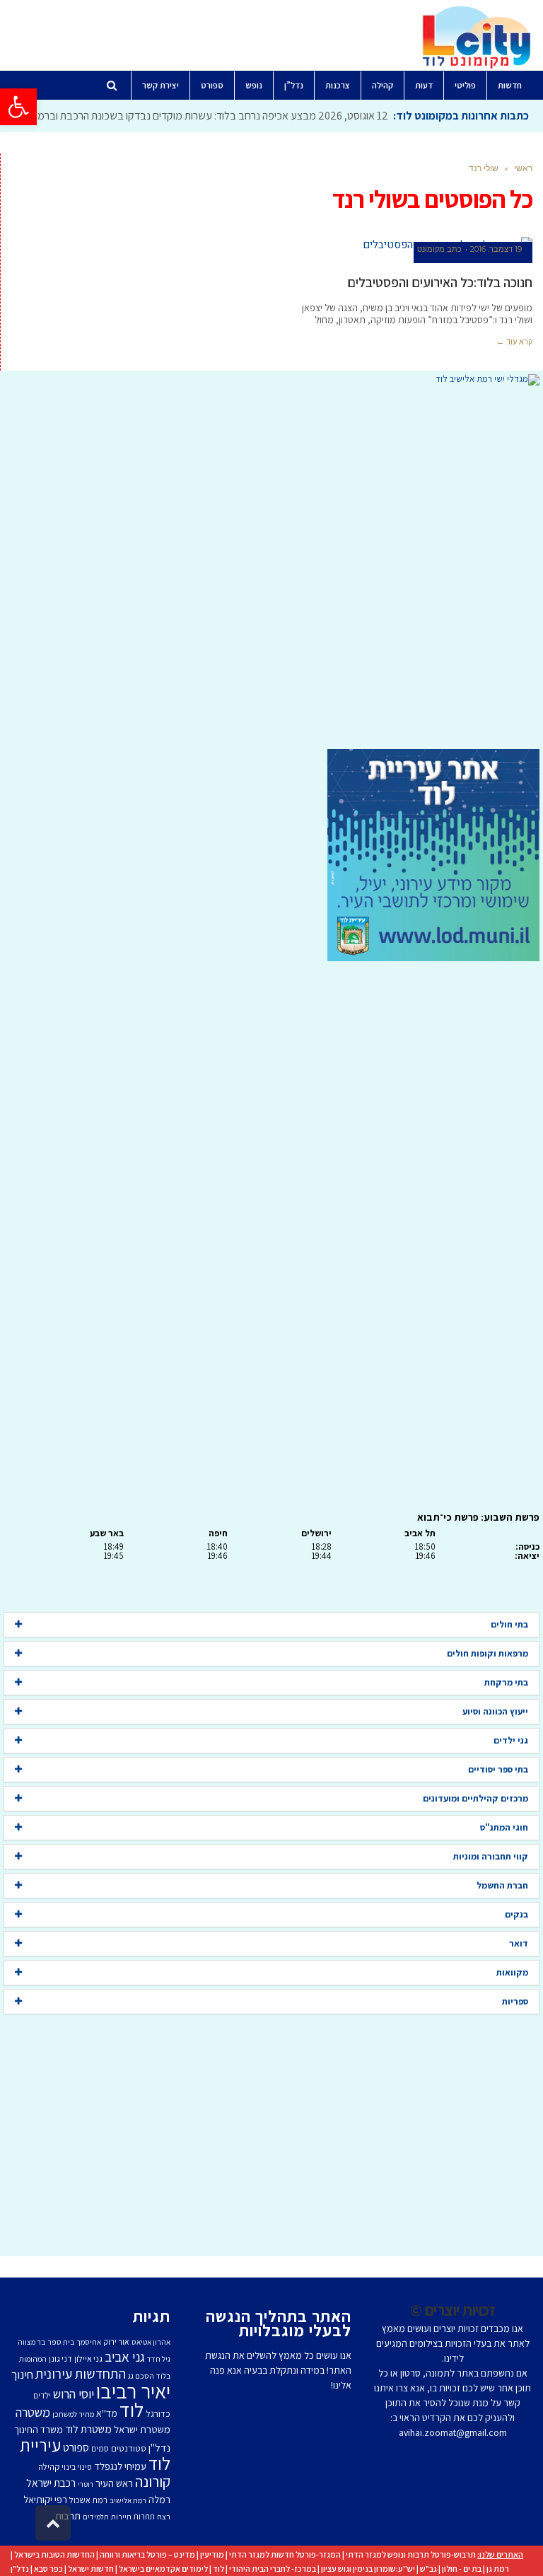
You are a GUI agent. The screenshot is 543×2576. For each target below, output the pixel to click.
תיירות (121, 2517)
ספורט (76, 2447)
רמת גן (498, 2569)
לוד (132, 2410)
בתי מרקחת (506, 1682)
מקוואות (512, 1972)
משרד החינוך (39, 2430)
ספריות (515, 2001)
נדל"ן (20, 2569)
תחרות (144, 2516)
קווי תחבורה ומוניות (491, 1856)
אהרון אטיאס (151, 2342)
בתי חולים (509, 1624)
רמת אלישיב (128, 2500)
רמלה (159, 2499)
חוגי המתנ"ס (504, 1827)
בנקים (516, 1914)
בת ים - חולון (462, 2569)
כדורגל (158, 2413)
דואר (519, 1943)
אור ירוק (116, 2342)
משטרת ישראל (142, 2429)
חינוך (22, 2374)
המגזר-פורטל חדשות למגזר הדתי (285, 2554)
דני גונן (60, 2359)
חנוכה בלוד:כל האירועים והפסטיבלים (440, 282)
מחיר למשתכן (73, 2414)
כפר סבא (48, 2569)
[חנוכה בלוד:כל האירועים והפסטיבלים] (408, 245)
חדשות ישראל (91, 2569)
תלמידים (96, 2517)
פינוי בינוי (77, 2467)
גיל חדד (159, 2359)
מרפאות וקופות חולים (487, 1653)
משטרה (33, 2412)
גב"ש (428, 2569)
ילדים (42, 2395)
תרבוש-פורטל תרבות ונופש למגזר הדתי (411, 2554)
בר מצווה (31, 2342)
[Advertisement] (271, 567)
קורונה (153, 2481)
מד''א (107, 2413)
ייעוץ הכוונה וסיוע (495, 1711)
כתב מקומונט (439, 249)
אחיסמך (89, 2342)
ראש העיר (114, 2483)
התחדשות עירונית (81, 2374)
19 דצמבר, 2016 (496, 249)
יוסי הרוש (74, 2394)
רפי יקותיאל (45, 2499)
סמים (100, 2448)
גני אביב (125, 2357)
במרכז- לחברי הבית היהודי (273, 2569)
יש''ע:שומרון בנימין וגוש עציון (368, 2569)
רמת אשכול (88, 2500)
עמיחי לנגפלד (120, 2466)
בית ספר (61, 2342)
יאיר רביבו (133, 2391)
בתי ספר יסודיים (498, 1769)
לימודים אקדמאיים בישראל (163, 2569)
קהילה (49, 2467)
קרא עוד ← (514, 342)
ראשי (523, 168)
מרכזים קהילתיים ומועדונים (475, 1798)
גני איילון (88, 2359)
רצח (164, 2517)
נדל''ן (159, 2448)
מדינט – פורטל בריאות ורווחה (147, 2554)
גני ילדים (511, 1740)
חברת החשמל (502, 1885)
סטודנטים (129, 2448)
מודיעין (212, 2554)
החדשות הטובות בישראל (54, 2554)
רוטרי (86, 2484)
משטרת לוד (88, 2429)
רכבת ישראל (51, 2483)
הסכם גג (141, 2376)
